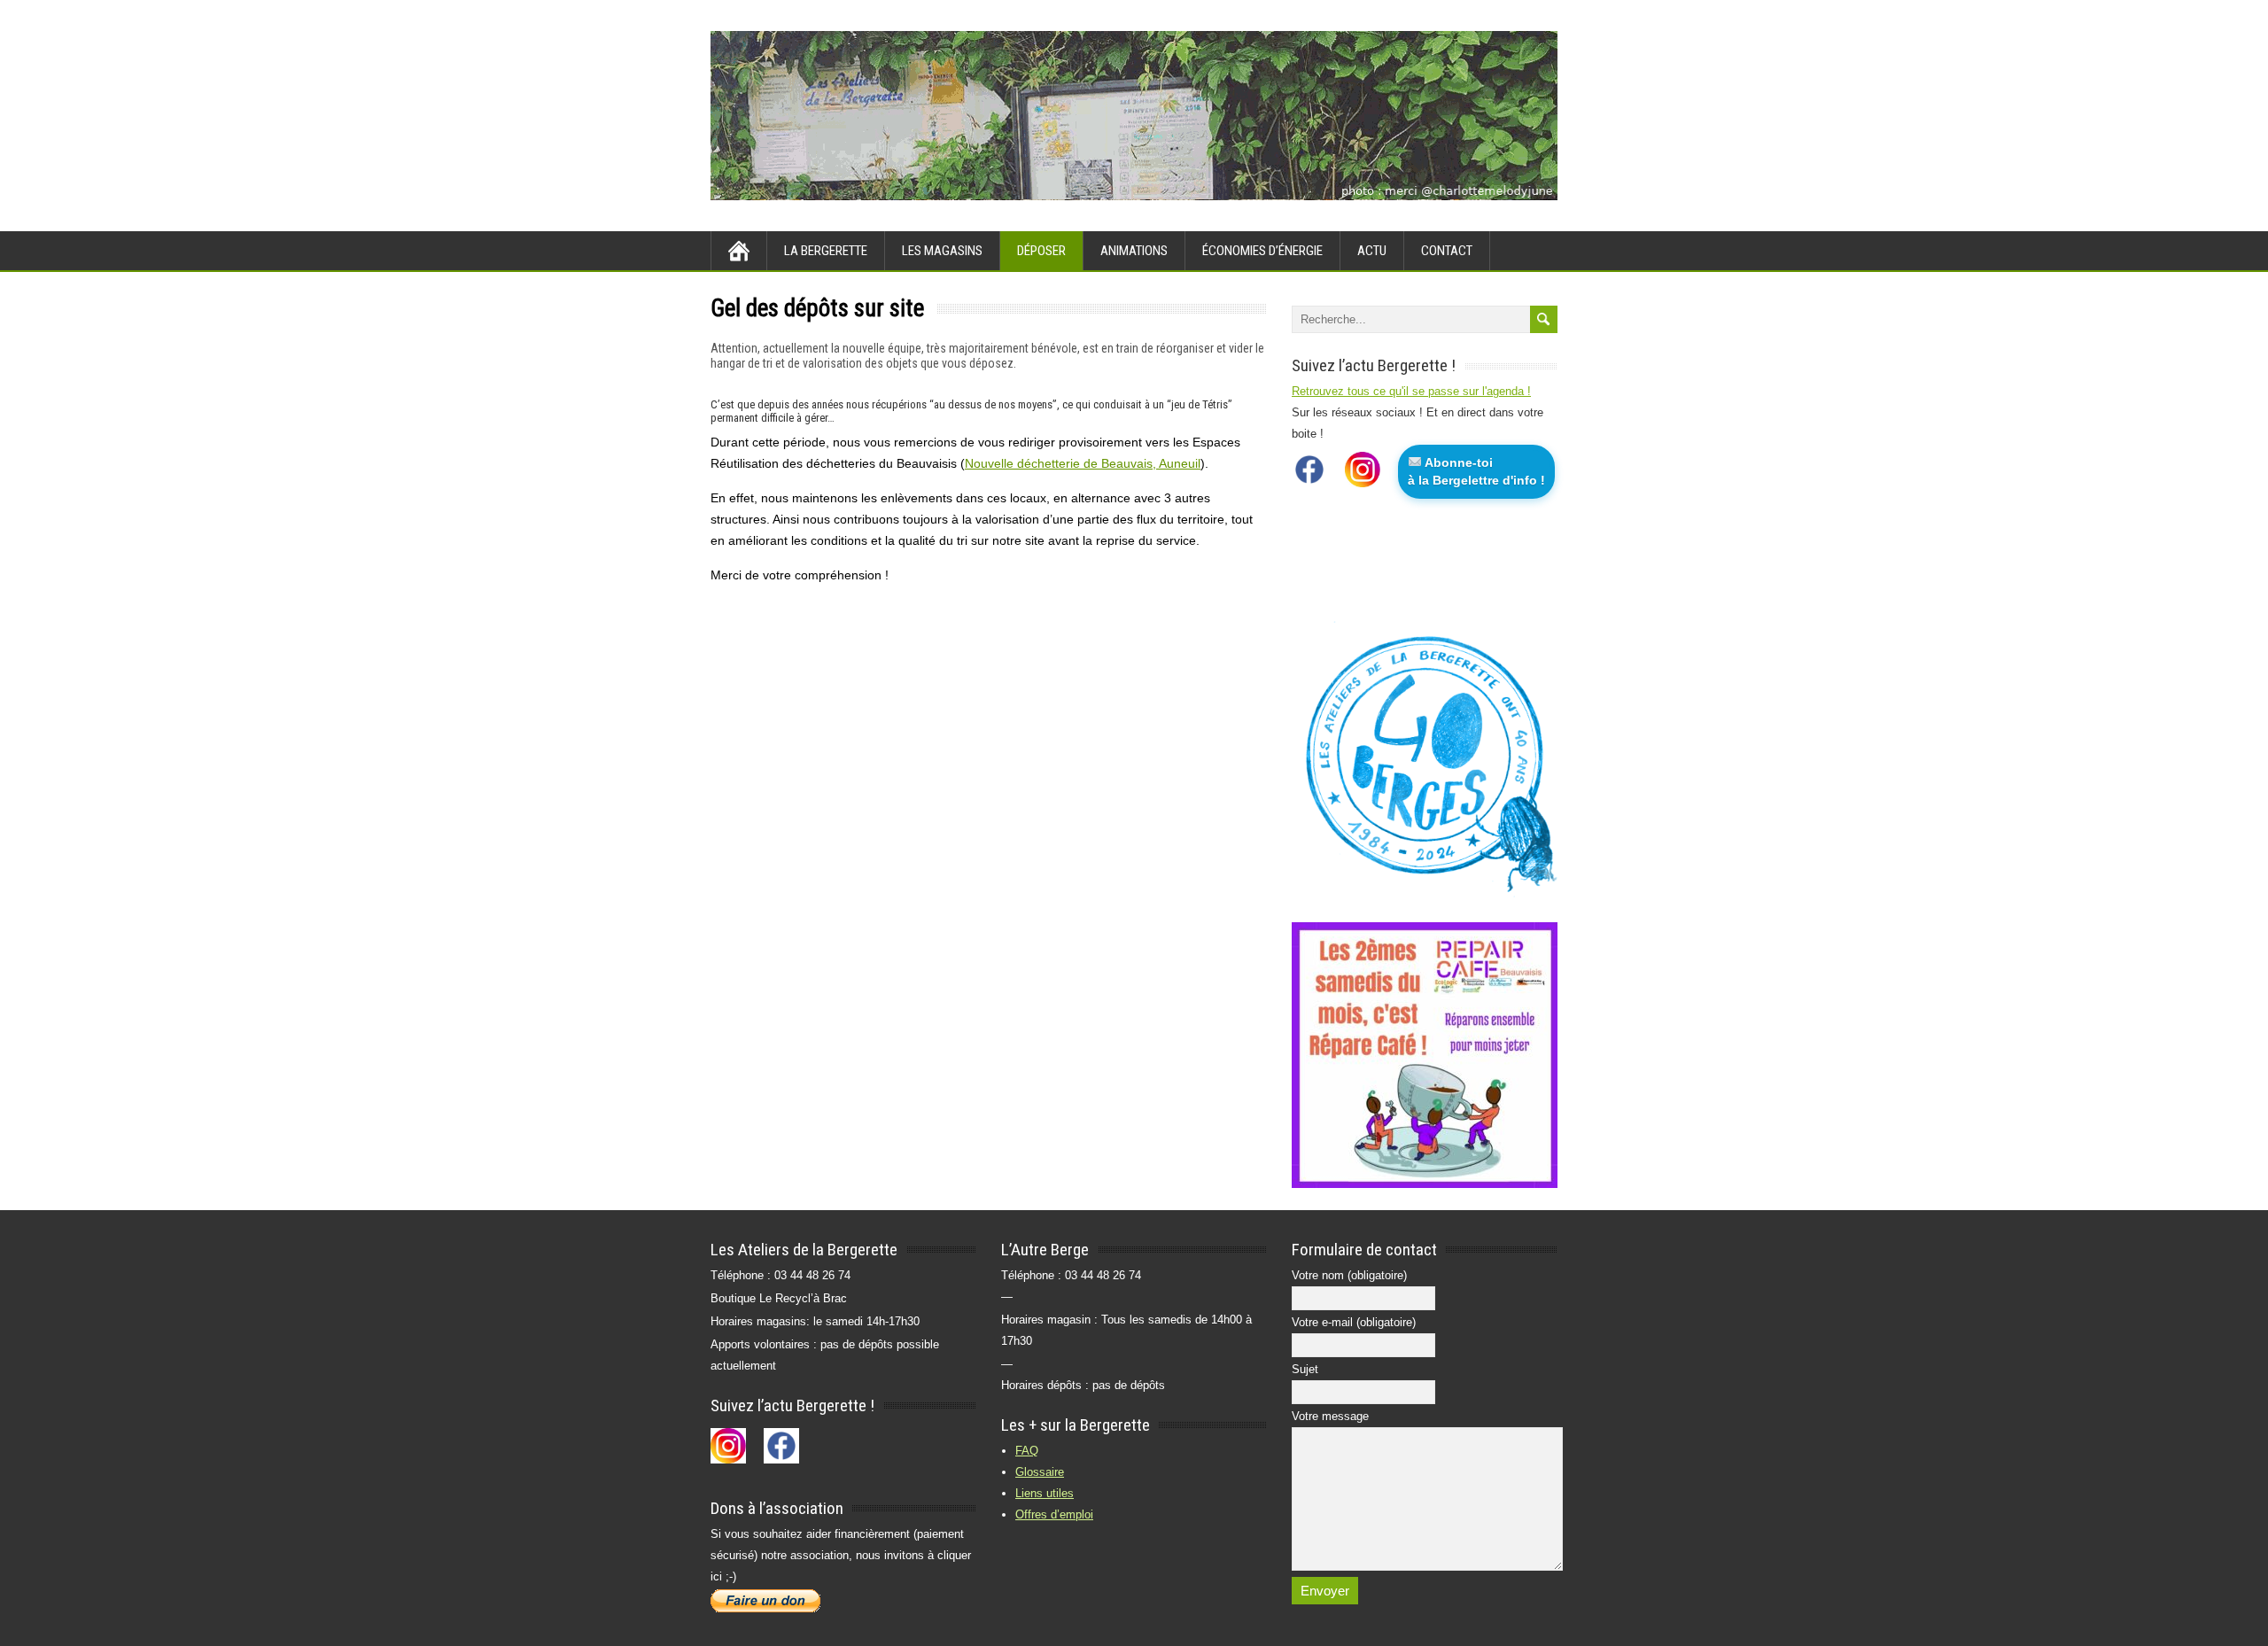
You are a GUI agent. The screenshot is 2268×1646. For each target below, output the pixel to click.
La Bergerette (826, 251)
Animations (1134, 251)
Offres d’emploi (1054, 1514)
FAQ (1027, 1451)
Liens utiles (1045, 1493)
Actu (1372, 251)
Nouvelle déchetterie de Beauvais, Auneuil (1083, 463)
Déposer (1041, 251)
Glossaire (1040, 1472)
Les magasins (942, 251)
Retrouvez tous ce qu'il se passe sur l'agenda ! (1411, 391)
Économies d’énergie (1262, 251)
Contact (1447, 251)
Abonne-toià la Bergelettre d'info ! (1476, 471)
